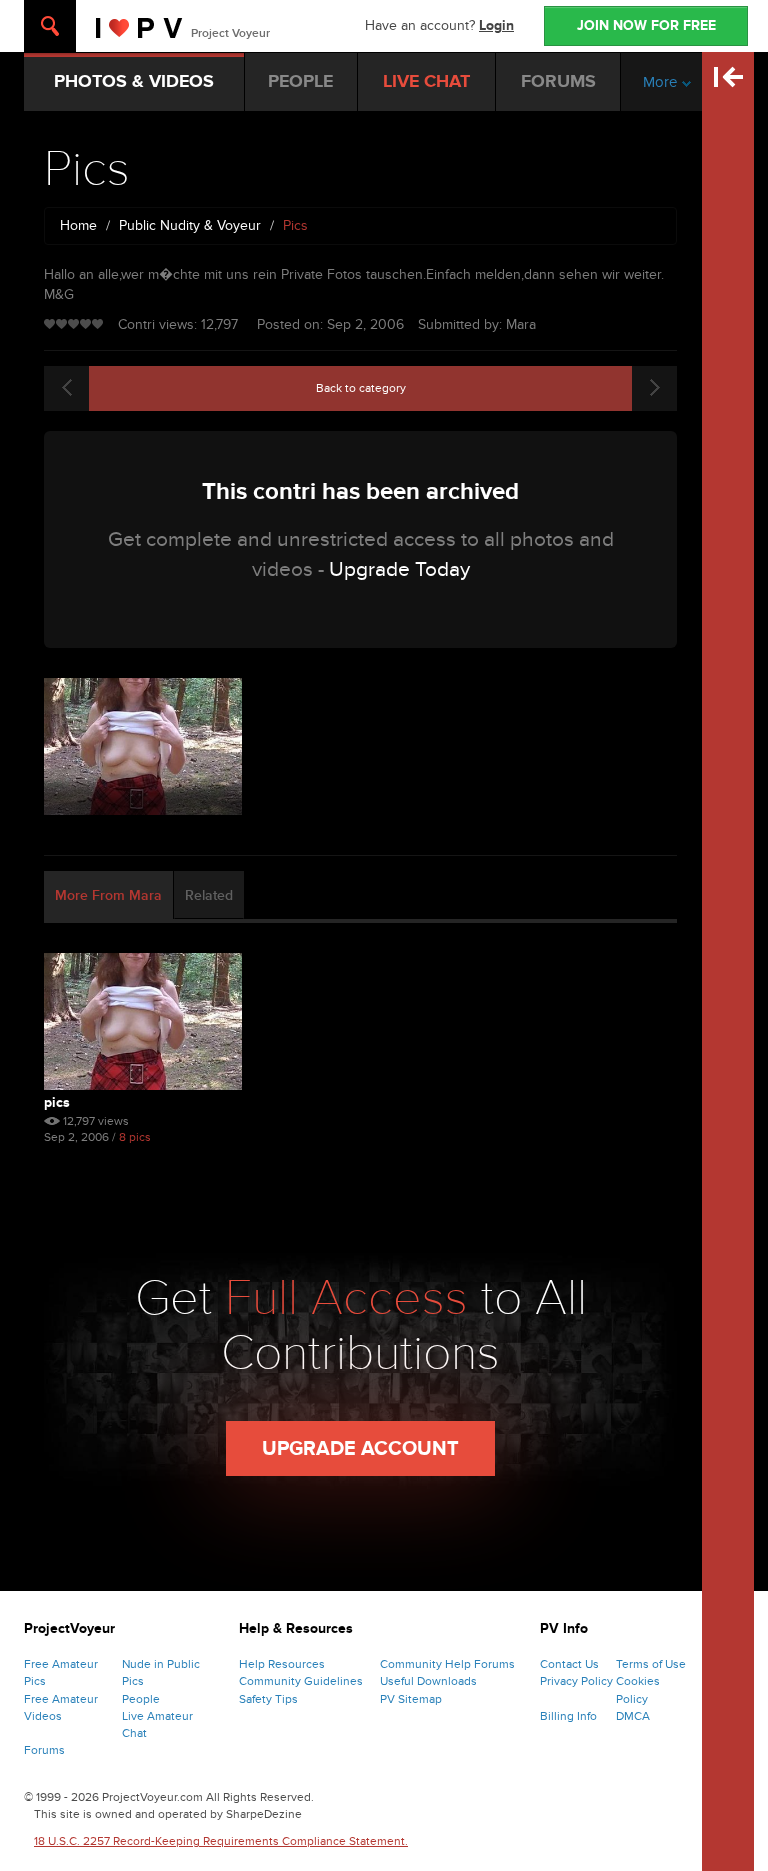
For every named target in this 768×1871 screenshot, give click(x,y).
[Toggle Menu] (50, 26)
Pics (57, 1102)
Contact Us (569, 1664)
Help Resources (282, 1664)
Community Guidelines (301, 1681)
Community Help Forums (447, 1664)
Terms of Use (651, 1664)
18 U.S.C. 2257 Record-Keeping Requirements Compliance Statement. (221, 1841)
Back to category (361, 388)
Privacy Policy (576, 1681)
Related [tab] (209, 895)
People (141, 1699)
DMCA (633, 1716)
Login (496, 25)
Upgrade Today (399, 569)
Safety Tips (268, 1699)
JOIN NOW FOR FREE (646, 25)
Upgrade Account (360, 1449)
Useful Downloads (428, 1681)
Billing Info (568, 1716)
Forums (44, 1750)
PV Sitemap (411, 1699)
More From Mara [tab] (108, 895)
